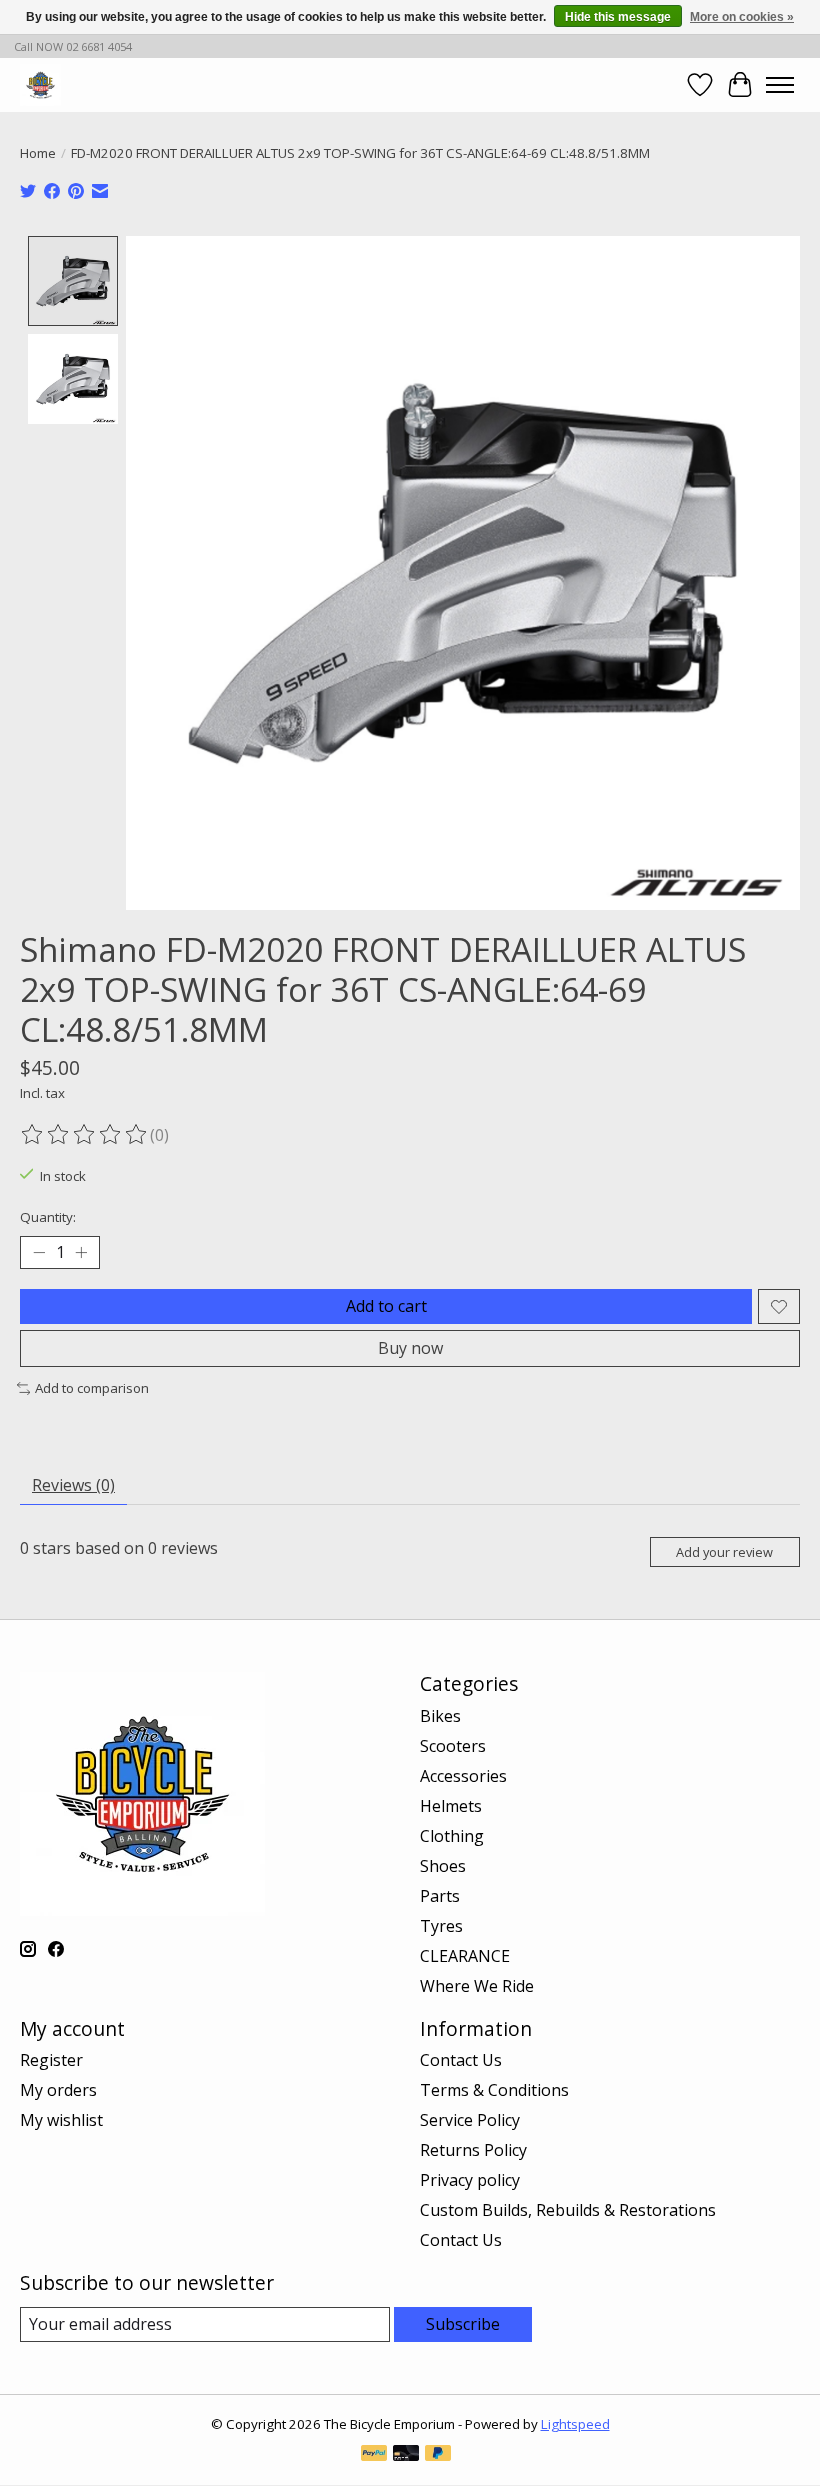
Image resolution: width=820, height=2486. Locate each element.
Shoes (443, 1866)
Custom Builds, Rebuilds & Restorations (568, 2210)
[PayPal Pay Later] (438, 2455)
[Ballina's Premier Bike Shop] (40, 84)
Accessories (463, 1776)
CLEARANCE (465, 1956)
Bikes (440, 1716)
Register (51, 2060)
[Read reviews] (85, 1135)
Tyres (441, 1926)
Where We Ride (477, 1986)
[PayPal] (374, 2455)
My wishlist (61, 2120)
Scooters (453, 1746)
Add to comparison (92, 1388)
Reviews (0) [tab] (73, 1485)
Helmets (451, 1806)
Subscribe (463, 2324)
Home (38, 153)
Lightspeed (575, 2424)
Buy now (410, 1348)
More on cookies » (742, 17)
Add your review (724, 1552)
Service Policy (470, 2120)
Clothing (452, 1836)
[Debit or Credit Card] (406, 2455)
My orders (58, 2090)
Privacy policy (470, 2180)
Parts (440, 1896)
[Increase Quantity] (81, 1253)
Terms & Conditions (494, 2090)
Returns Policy (473, 2150)
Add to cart (386, 1306)
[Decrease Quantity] (39, 1253)
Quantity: (48, 1217)
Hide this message (618, 17)
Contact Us (461, 2060)
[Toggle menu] (780, 85)
